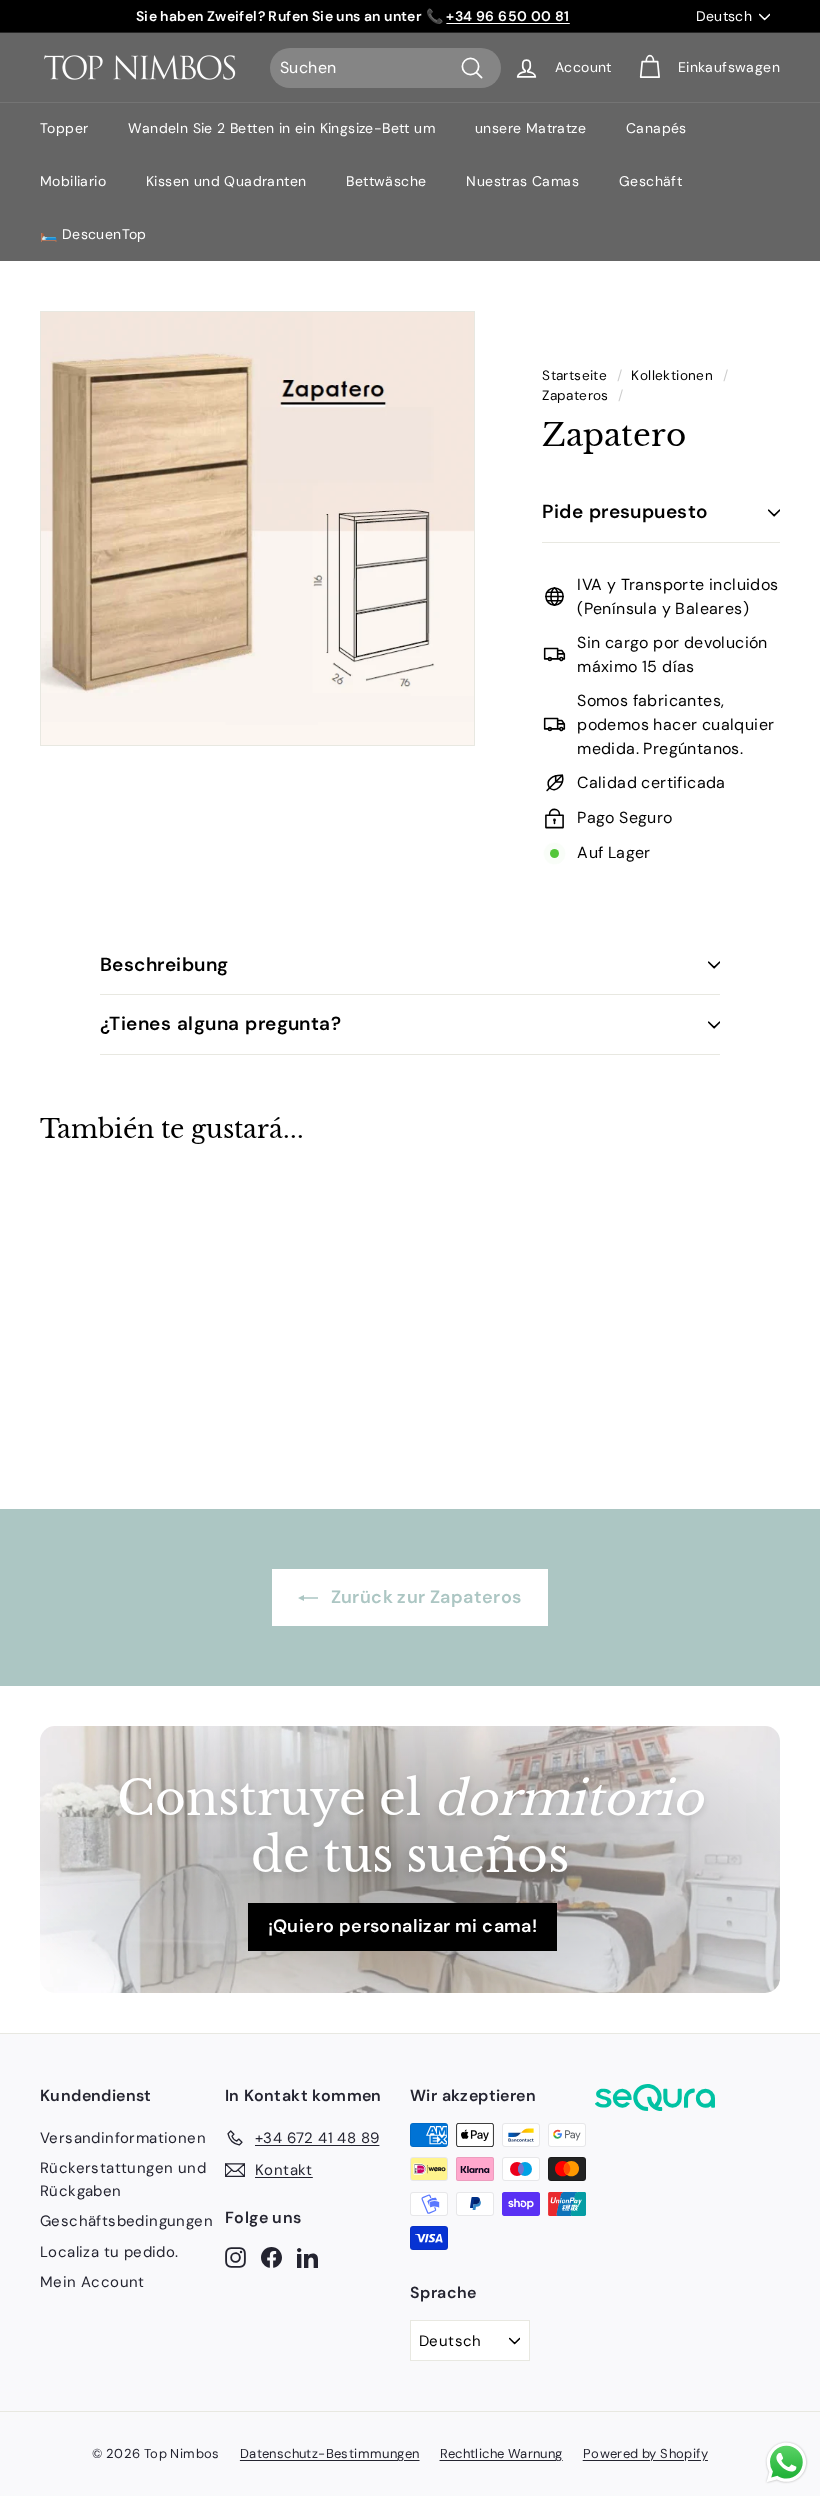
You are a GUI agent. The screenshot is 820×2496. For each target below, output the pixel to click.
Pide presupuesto (625, 511)
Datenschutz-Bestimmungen (330, 2453)
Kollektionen (672, 375)
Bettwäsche (386, 181)
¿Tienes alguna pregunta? (220, 1023)
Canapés (656, 128)
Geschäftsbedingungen (126, 2221)
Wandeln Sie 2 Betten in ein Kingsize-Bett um (281, 128)
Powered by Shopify (645, 2453)
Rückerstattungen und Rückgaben (123, 2179)
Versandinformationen (123, 2138)
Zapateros (575, 395)
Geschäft (650, 181)
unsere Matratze (530, 128)
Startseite (574, 375)
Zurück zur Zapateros (423, 1597)
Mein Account (92, 2282)
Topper (64, 128)
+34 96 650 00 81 (507, 16)
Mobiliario (73, 181)
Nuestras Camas (522, 181)
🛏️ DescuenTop (93, 234)
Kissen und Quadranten (226, 181)
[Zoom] (257, 528)
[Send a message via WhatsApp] (786, 2462)
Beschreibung (164, 964)
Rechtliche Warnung (501, 2453)
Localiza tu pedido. (109, 2252)
